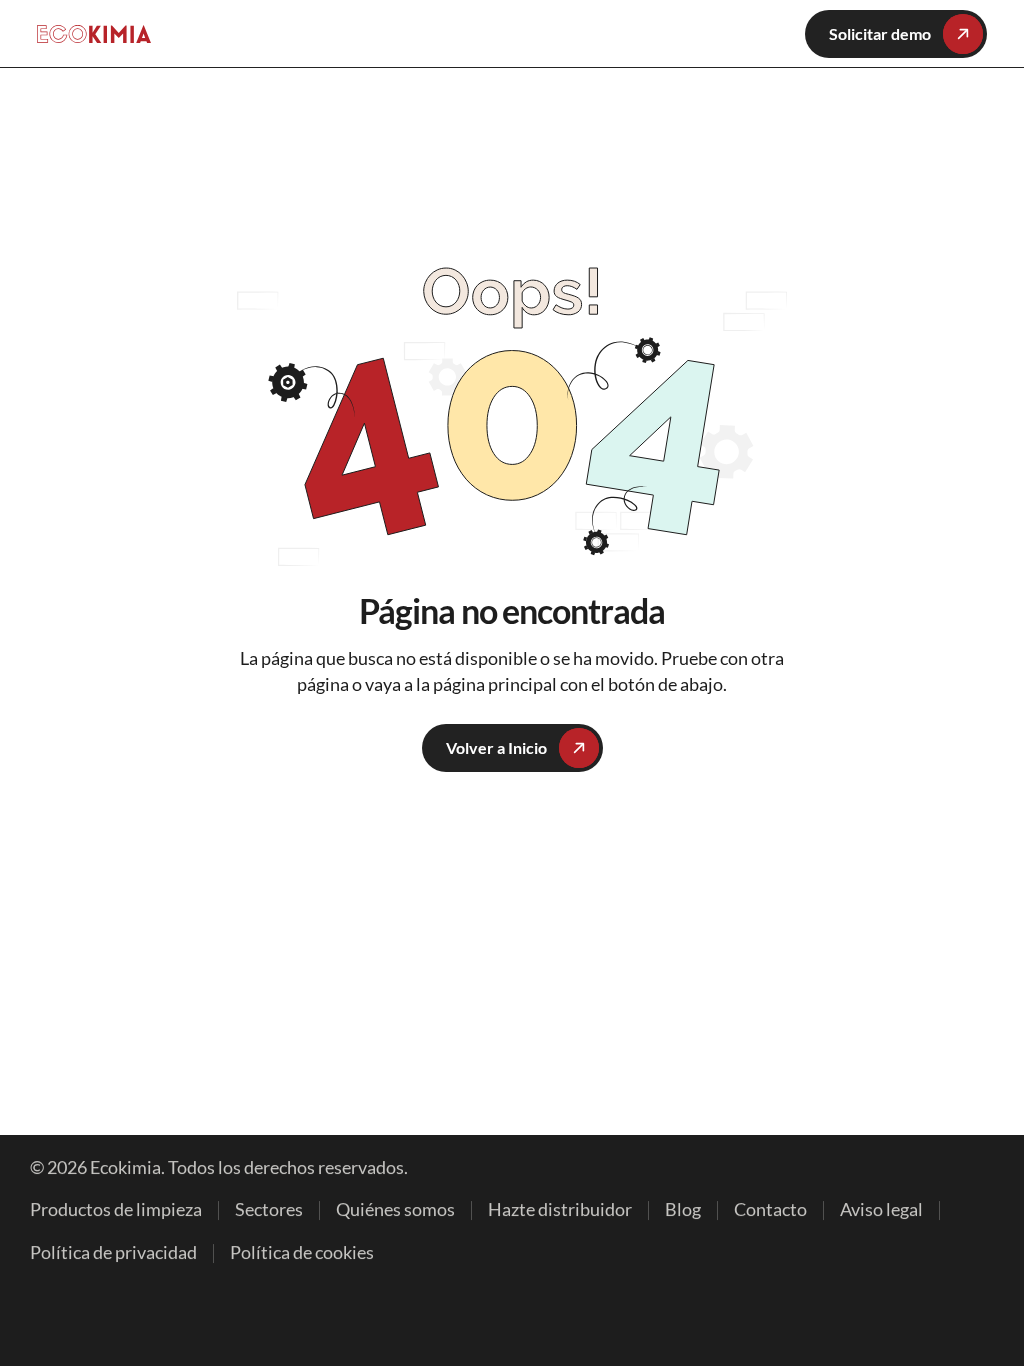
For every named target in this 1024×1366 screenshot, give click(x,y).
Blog (683, 1209)
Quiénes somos (395, 1209)
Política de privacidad (113, 1252)
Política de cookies (302, 1252)
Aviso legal (881, 1209)
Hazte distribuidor (560, 1209)
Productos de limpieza (116, 1209)
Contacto (770, 1209)
